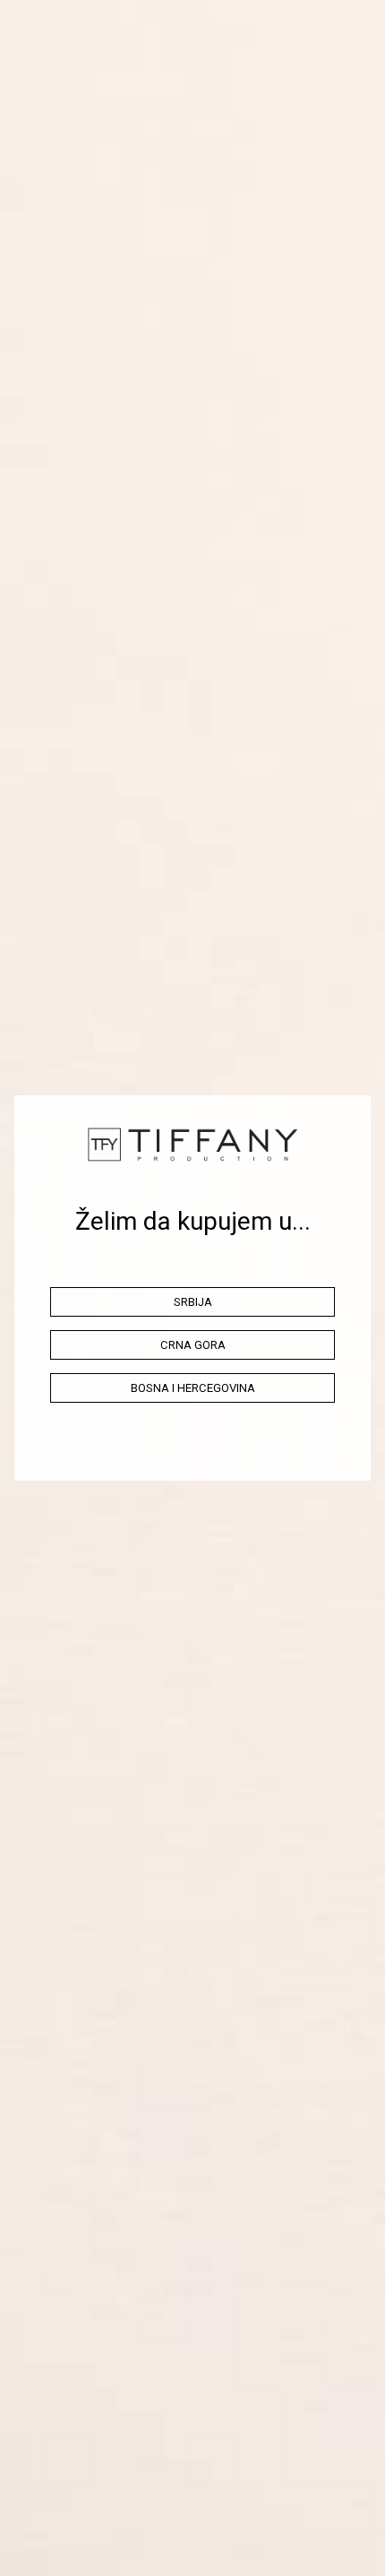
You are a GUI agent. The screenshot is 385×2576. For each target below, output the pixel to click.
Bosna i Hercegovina (193, 1388)
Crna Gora (193, 1345)
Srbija (193, 1302)
